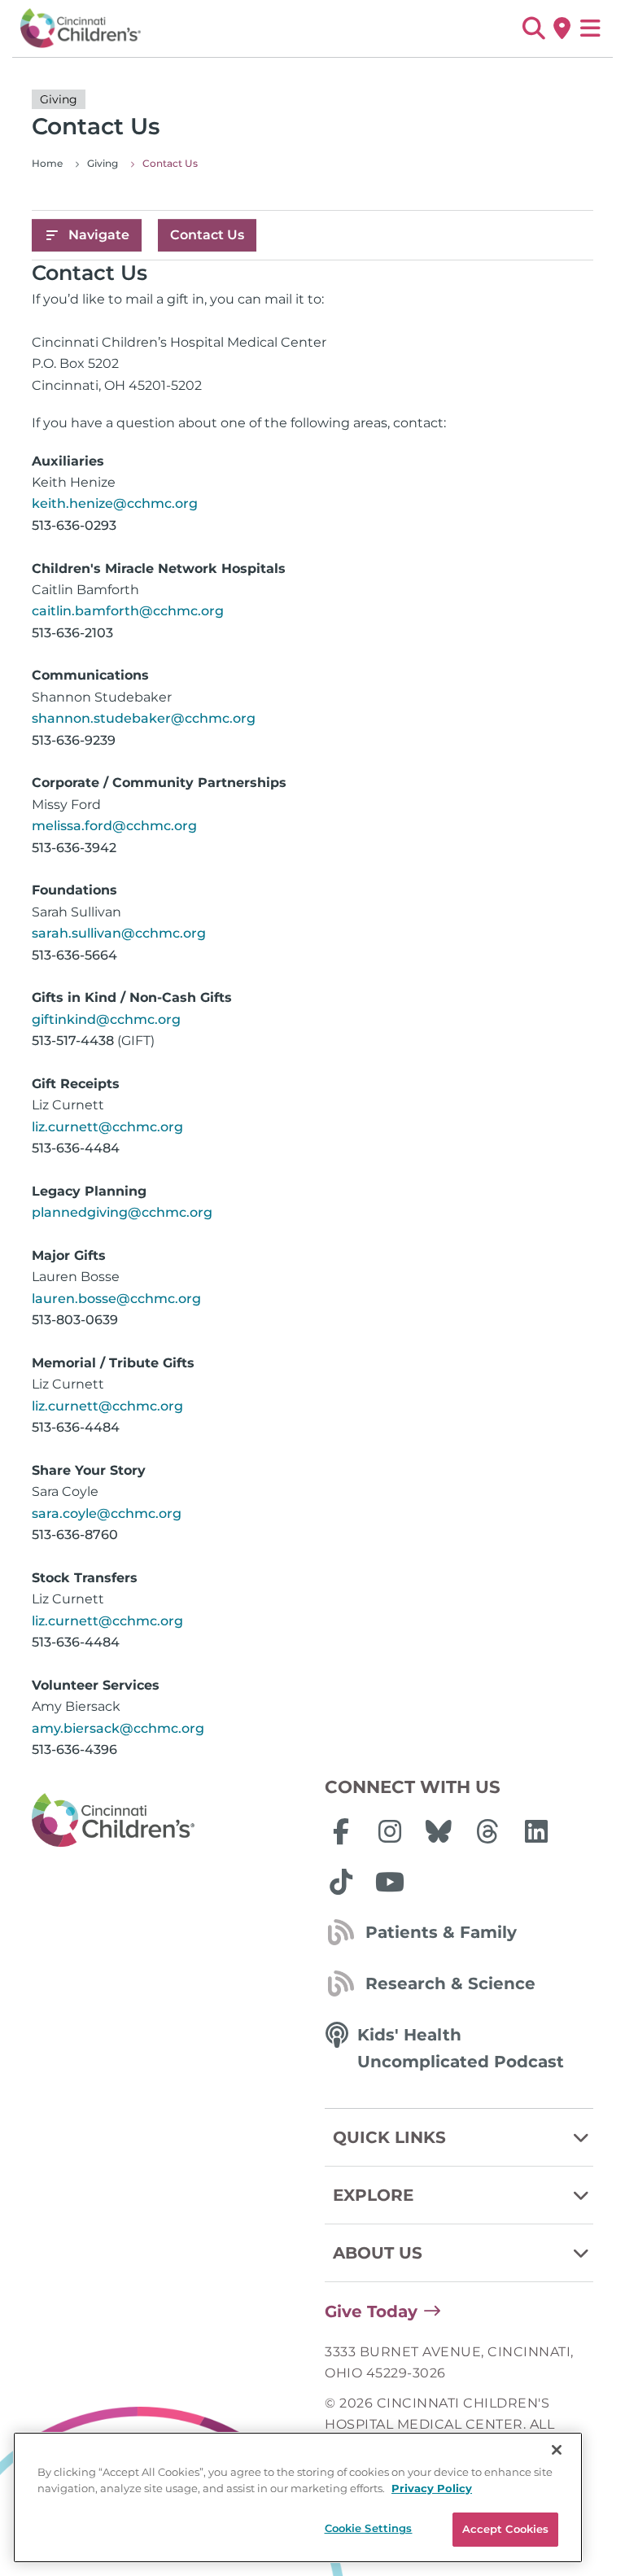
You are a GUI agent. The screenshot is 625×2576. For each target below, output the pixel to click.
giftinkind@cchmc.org (106, 1019)
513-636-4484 (76, 1148)
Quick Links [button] (389, 2137)
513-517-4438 (73, 1041)
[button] (533, 28)
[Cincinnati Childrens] (166, 1821)
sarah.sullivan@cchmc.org (119, 933)
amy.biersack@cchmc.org (118, 1728)
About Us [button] (378, 2253)
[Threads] (487, 1831)
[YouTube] (390, 1882)
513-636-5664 (74, 955)
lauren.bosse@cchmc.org (116, 1299)
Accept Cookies (506, 2529)
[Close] (557, 2450)
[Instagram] (390, 1831)
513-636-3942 (74, 848)
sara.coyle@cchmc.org (107, 1513)
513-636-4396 (74, 1749)
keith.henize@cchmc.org (115, 503)
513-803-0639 (75, 1320)
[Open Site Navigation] (590, 28)
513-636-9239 (74, 740)
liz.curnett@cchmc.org (107, 1127)
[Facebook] (341, 1831)
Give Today (371, 2311)
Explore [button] (373, 2195)
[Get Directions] (562, 28)
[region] (298, 2497)
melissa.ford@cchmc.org (114, 826)
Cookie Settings (369, 2528)
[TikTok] (341, 1882)
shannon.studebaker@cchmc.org (144, 718)
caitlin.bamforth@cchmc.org (128, 611)
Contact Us (207, 235)
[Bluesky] (439, 1831)
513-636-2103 (72, 633)
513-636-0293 (74, 525)
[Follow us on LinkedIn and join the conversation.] (536, 1831)
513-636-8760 (75, 1535)
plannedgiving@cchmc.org (122, 1212)
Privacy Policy (432, 2488)
